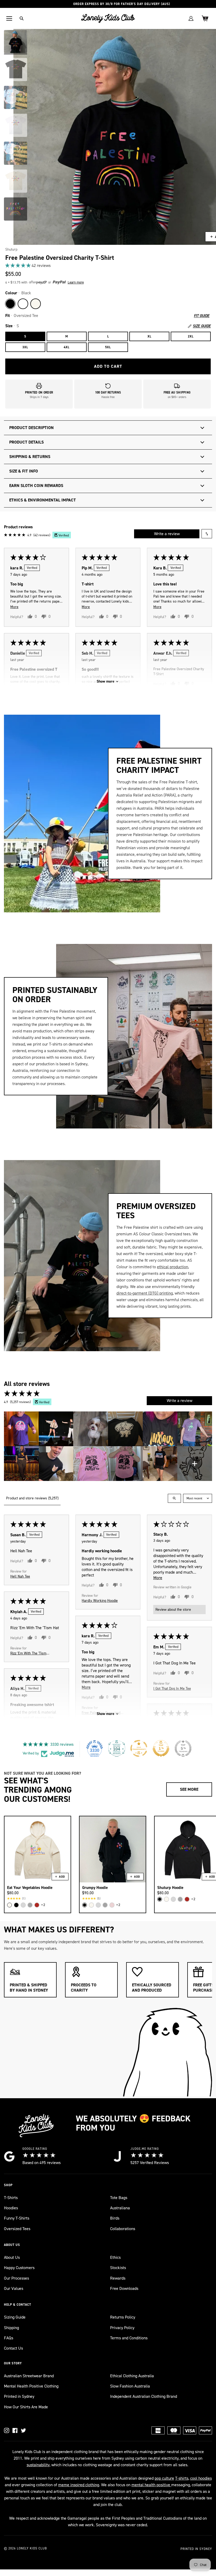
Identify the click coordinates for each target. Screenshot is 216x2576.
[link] (108, 265)
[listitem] (21, 1429)
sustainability (38, 2465)
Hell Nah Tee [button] (20, 1576)
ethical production (173, 1267)
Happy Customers (19, 2268)
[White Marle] (23, 1905)
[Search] (22, 18)
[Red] (37, 1905)
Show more (105, 681)
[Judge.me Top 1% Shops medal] (161, 1748)
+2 (43, 1905)
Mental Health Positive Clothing (31, 2386)
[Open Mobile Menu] (9, 18)
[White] (23, 304)
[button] (18, 265)
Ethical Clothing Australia (132, 2376)
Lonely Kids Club (32, 2548)
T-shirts (182, 2478)
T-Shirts (11, 2198)
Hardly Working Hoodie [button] (100, 1600)
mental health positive (151, 2485)
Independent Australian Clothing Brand (144, 2396)
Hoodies (11, 2208)
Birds (115, 2218)
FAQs (9, 2338)
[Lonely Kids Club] (108, 18)
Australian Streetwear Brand (29, 2376)
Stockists (118, 2268)
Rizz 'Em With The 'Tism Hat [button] (28, 1653)
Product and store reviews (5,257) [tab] (32, 1498)
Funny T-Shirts (17, 2218)
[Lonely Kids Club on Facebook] (15, 2430)
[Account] (191, 18)
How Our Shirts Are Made (26, 2407)
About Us (12, 2257)
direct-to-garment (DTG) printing (145, 1293)
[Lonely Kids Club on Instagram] (7, 2430)
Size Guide (202, 326)
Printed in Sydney (19, 2396)
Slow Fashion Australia (130, 2386)
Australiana (120, 2208)
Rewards (118, 2278)
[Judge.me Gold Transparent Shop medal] (139, 1748)
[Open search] (174, 1498)
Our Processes (16, 2278)
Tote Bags (119, 2198)
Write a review (167, 534)
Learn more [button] (76, 282)
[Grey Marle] (30, 1905)
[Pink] (112, 1905)
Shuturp (11, 249)
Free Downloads (124, 2288)
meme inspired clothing (79, 2485)
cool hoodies (201, 2478)
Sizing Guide (15, 2317)
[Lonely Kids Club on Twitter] (23, 2430)
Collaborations (123, 2229)
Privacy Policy (122, 2328)
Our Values (14, 2288)
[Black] (10, 304)
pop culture (164, 2478)
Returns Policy (123, 2317)
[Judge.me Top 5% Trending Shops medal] (183, 1748)
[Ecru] (36, 304)
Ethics (115, 2257)
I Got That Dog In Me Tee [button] (172, 1688)
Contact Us (13, 2348)
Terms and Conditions (129, 2338)
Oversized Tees (17, 2229)
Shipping (11, 2328)
